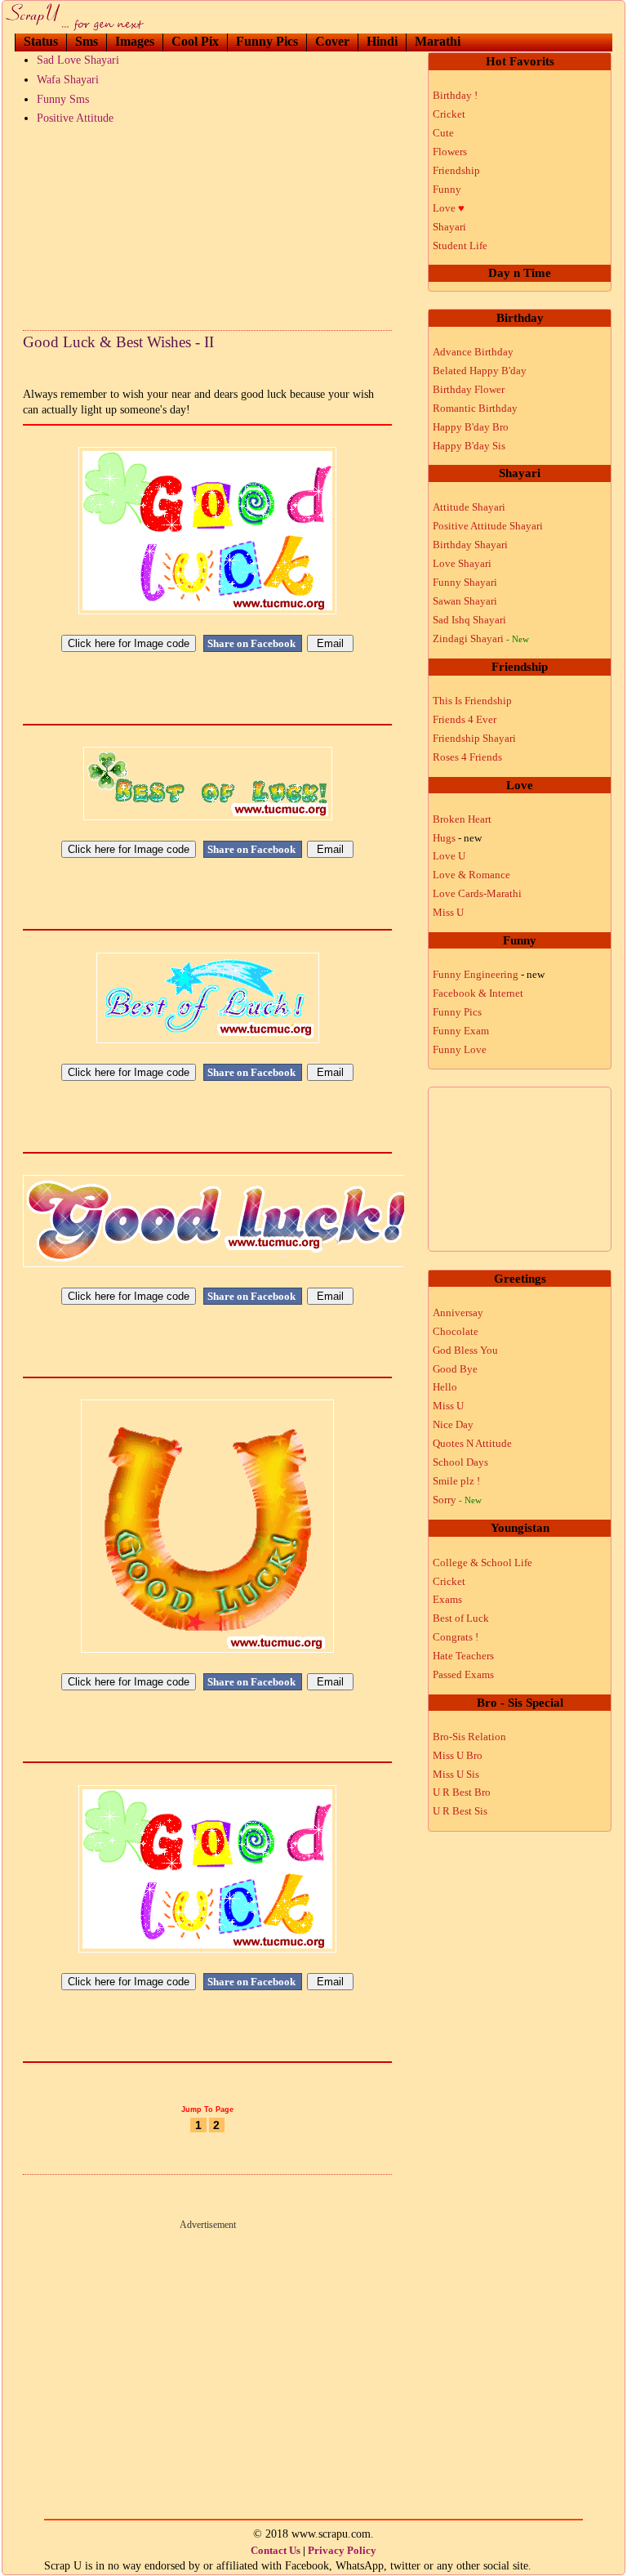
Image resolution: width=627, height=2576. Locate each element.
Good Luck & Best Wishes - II (118, 342)
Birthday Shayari (470, 545)
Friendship (456, 170)
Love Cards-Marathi (477, 893)
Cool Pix (195, 41)
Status (41, 41)
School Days (460, 1462)
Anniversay (458, 1313)
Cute (443, 133)
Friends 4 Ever (465, 719)
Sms (87, 41)
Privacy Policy (342, 2550)
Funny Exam (461, 1031)
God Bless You (465, 1350)
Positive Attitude (75, 118)
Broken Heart (462, 819)
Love (449, 208)
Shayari (449, 227)
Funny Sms (63, 99)
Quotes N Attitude (472, 1443)
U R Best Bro (462, 1792)
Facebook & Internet (478, 993)
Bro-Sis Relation (469, 1737)
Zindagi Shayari (481, 638)
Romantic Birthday (475, 408)
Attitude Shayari (469, 507)
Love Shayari (462, 563)
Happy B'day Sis (469, 446)
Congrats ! (456, 1637)
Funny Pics (267, 41)
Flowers (450, 152)
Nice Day (453, 1424)
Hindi (382, 41)
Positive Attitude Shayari (488, 526)
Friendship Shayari (474, 738)
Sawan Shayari (465, 601)
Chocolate (456, 1331)
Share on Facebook (253, 643)
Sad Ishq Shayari (469, 620)
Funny (447, 189)
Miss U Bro (458, 1755)
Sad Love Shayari (78, 60)
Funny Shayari (465, 582)
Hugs (457, 838)
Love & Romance (471, 875)
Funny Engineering (489, 974)
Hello (445, 1387)
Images (135, 41)
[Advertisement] (207, 224)
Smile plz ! (456, 1481)
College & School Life (482, 1563)
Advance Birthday (473, 352)
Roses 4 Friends (467, 757)
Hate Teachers (463, 1656)
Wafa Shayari (68, 80)
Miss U (448, 912)
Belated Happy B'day (480, 371)
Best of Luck (461, 1618)
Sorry (457, 1500)
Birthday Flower (469, 389)
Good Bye (455, 1369)
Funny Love (460, 1049)
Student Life (460, 246)
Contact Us (276, 2550)
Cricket (449, 114)
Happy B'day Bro (471, 427)
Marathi (438, 41)
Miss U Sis (456, 1774)
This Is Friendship (472, 701)
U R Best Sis (460, 1811)
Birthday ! (455, 95)
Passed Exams (463, 1674)
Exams (447, 1599)
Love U (449, 856)
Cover (332, 41)
